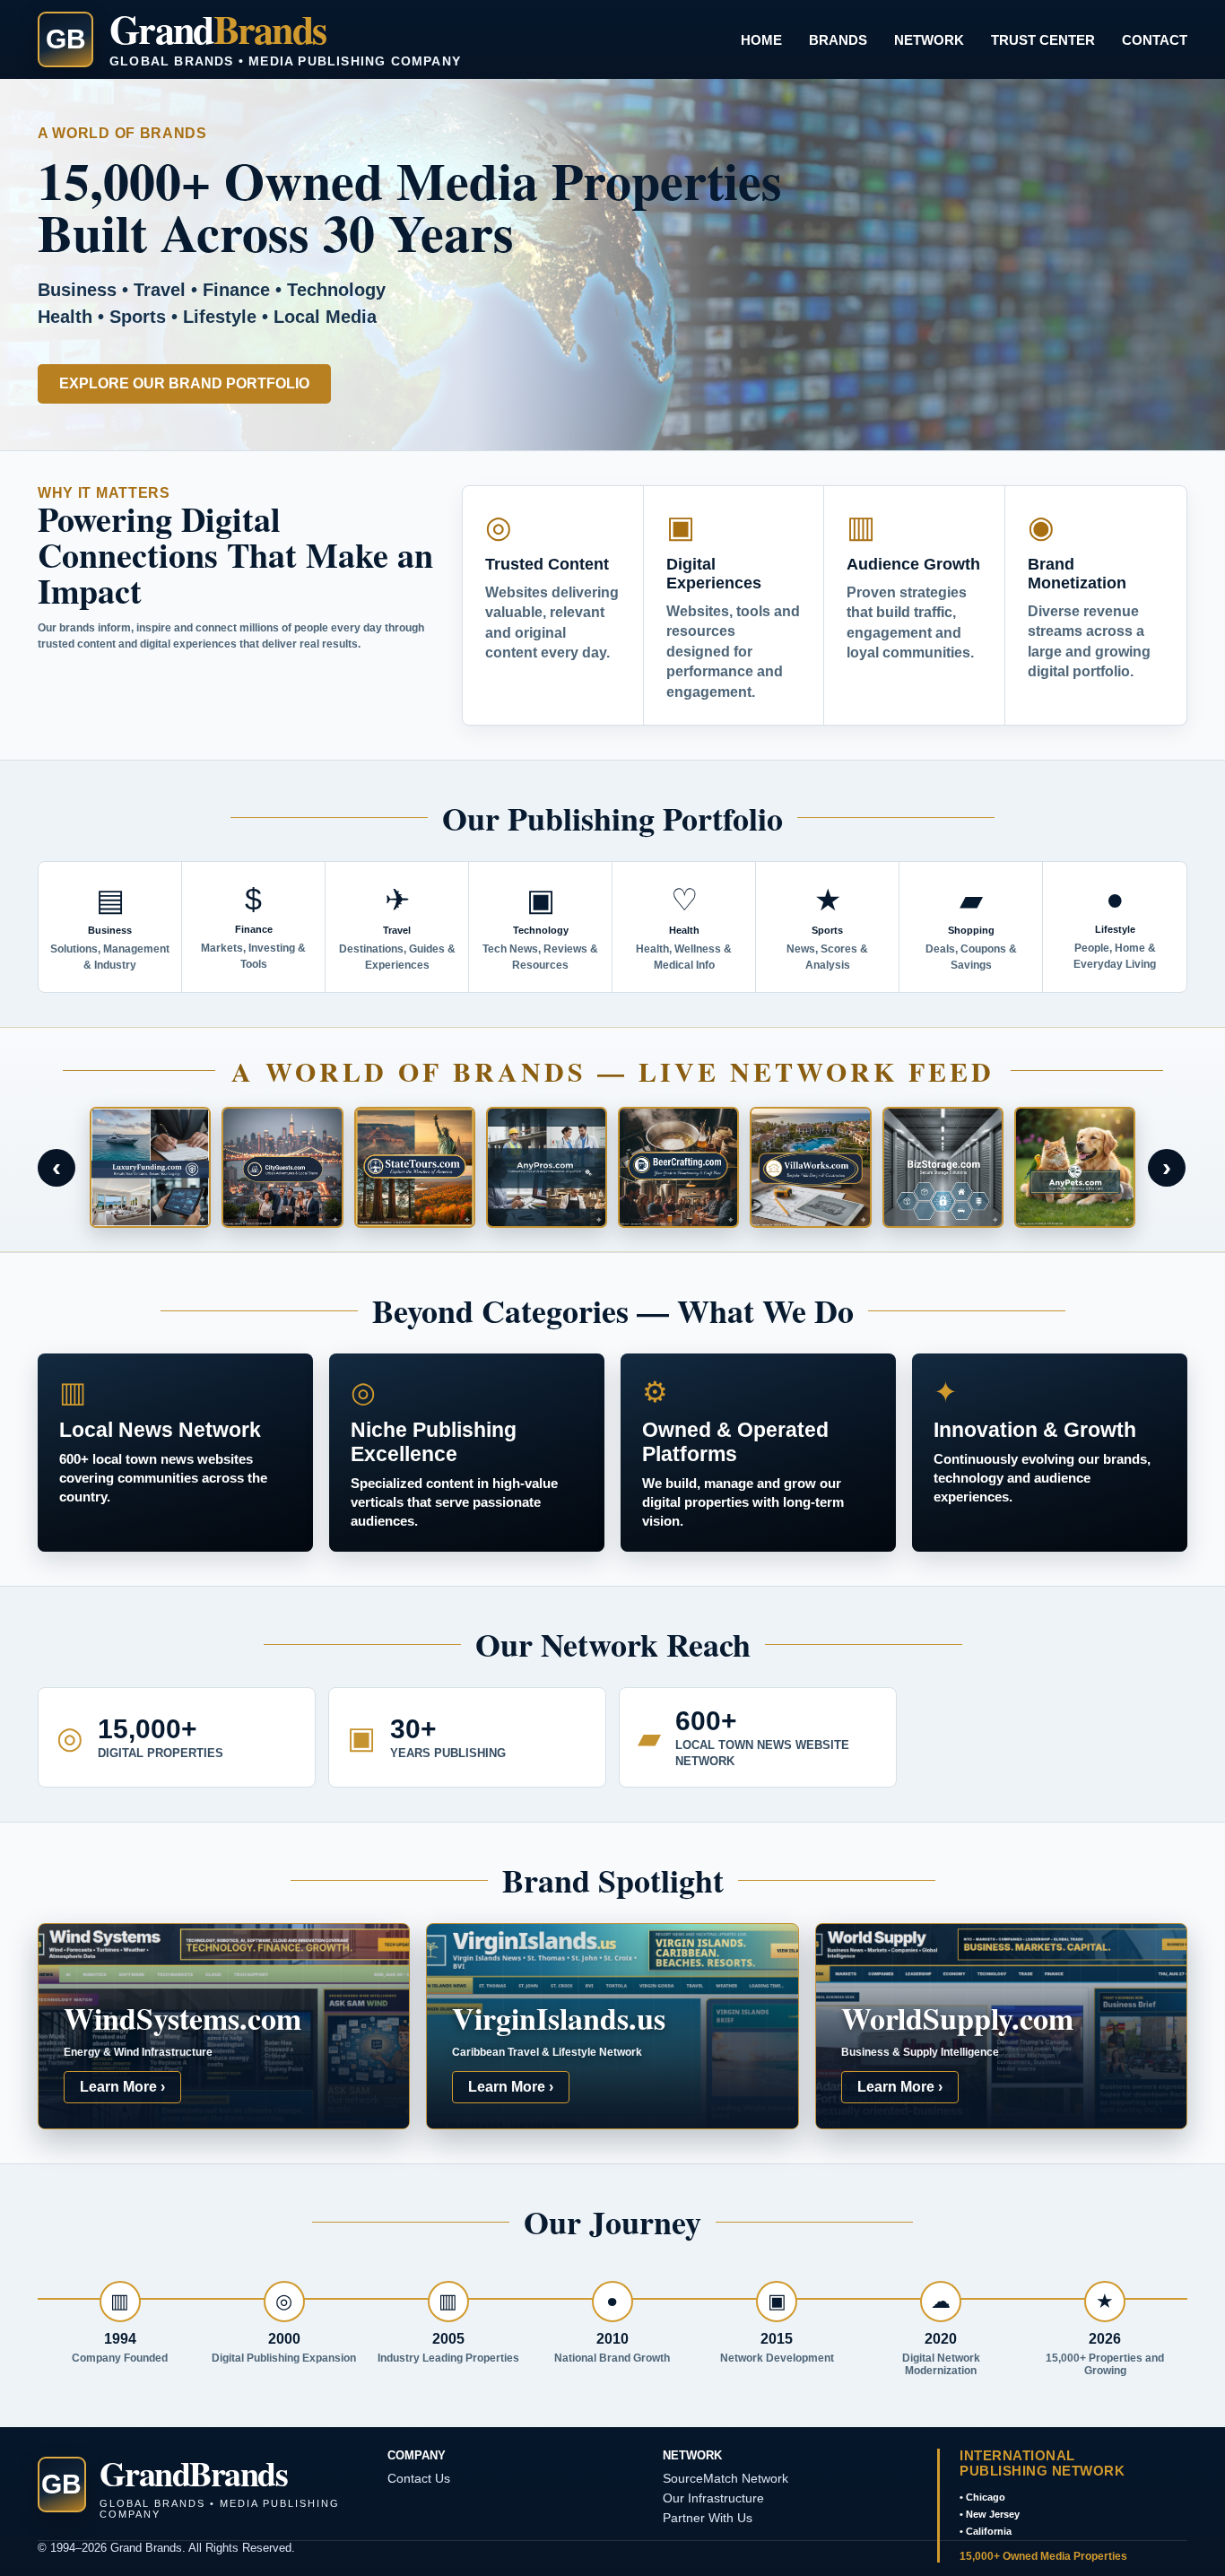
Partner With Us (708, 2518)
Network (929, 40)
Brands (838, 40)
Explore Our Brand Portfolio (184, 383)
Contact (1155, 40)
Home (761, 40)
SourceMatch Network (725, 2478)
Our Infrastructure (713, 2498)
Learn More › (122, 2087)
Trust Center (1043, 40)
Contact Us (419, 2478)
